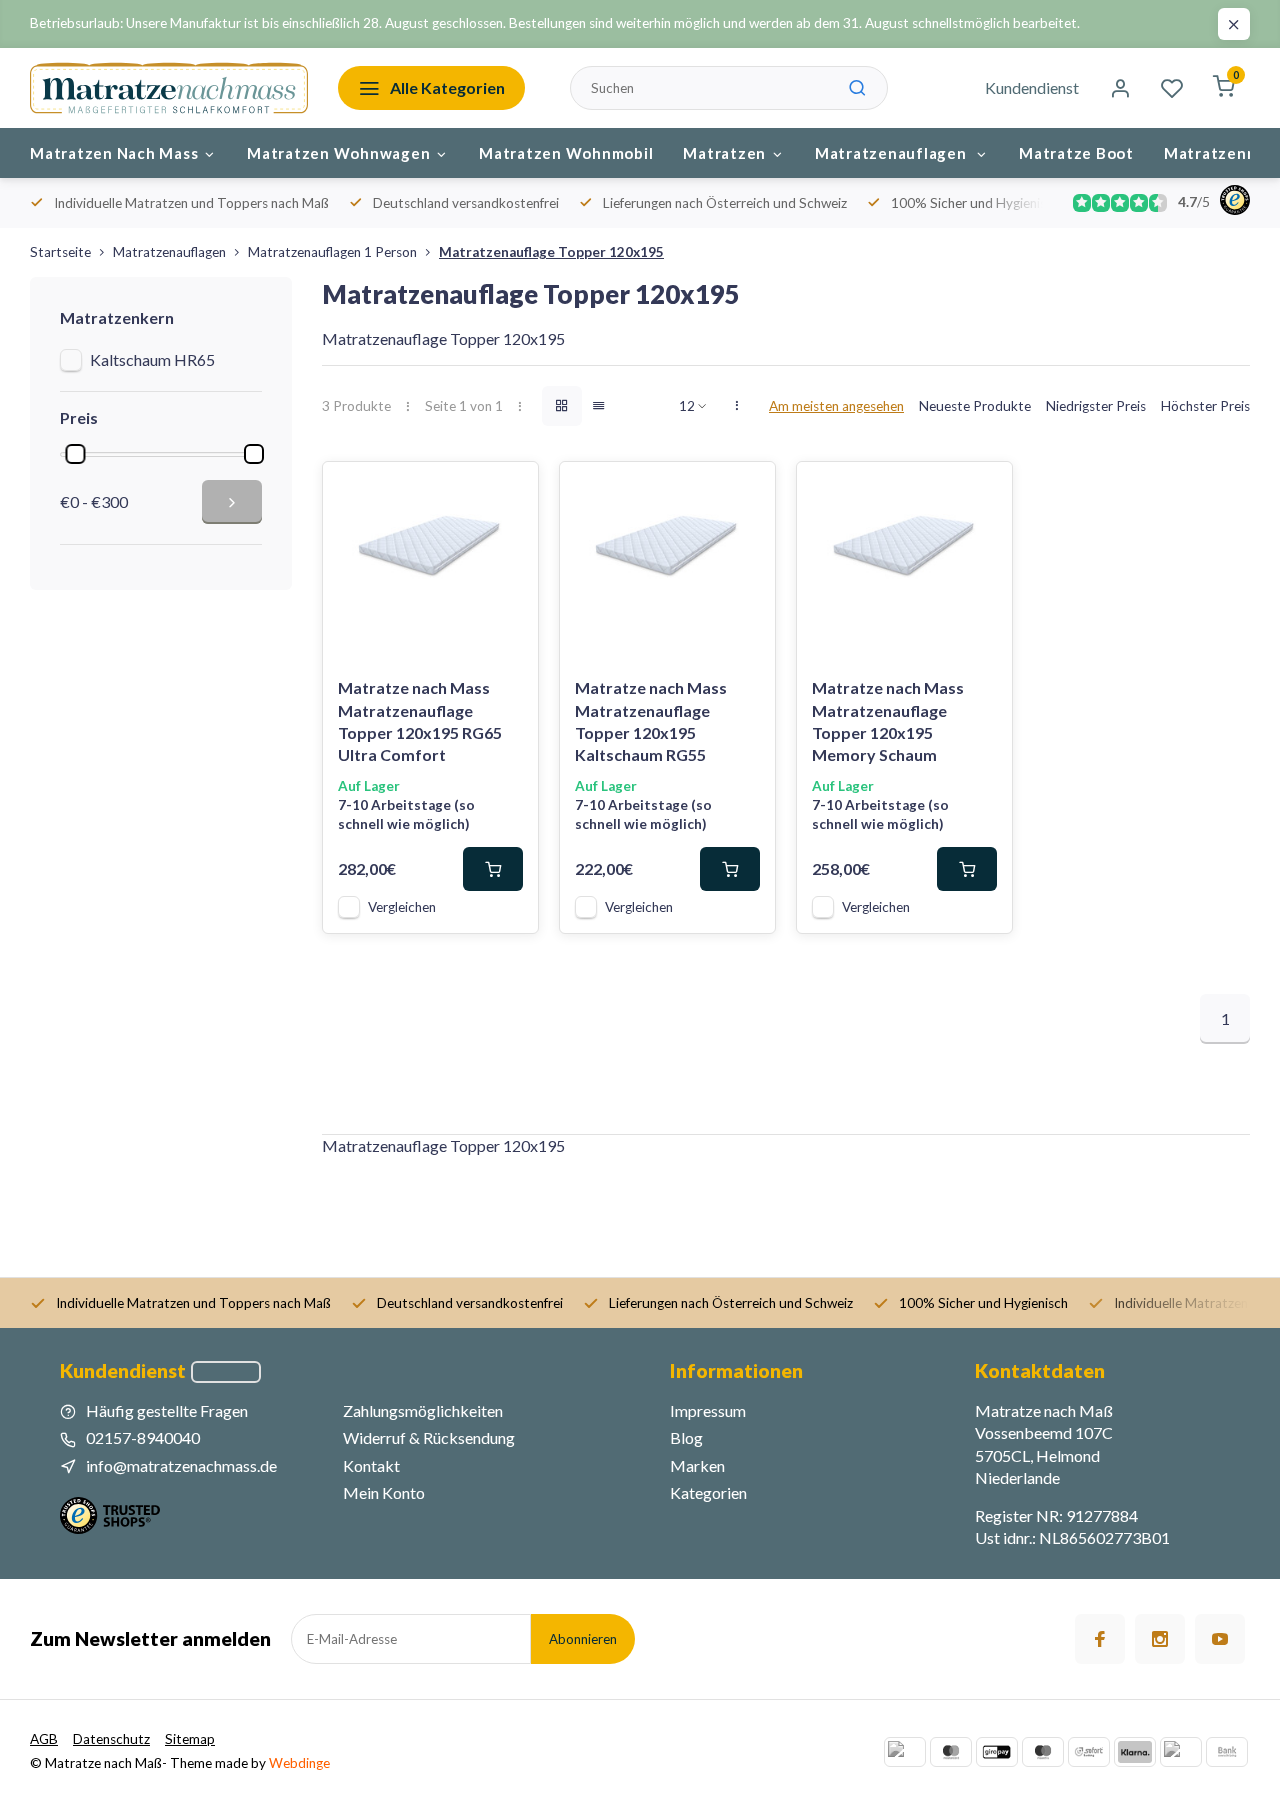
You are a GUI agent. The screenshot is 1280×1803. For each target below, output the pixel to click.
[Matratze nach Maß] (169, 88)
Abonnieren (583, 1639)
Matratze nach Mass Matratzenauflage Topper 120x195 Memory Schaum (888, 721)
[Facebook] (1100, 1639)
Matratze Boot (1076, 153)
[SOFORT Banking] (1089, 1752)
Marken (697, 1465)
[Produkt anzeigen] (493, 869)
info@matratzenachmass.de (181, 1465)
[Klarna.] (1135, 1752)
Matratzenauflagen (893, 153)
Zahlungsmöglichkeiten (423, 1410)
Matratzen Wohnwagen (338, 153)
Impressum (708, 1410)
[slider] (75, 454)
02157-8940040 (143, 1437)
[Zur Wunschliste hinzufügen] (508, 492)
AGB (44, 1739)
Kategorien (708, 1492)
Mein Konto (384, 1492)
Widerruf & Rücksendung (429, 1437)
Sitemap (190, 1739)
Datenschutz (111, 1739)
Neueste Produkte (975, 406)
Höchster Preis (1205, 406)
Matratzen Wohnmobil (566, 153)
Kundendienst (1032, 87)
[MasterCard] (951, 1752)
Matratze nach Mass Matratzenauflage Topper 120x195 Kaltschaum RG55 (651, 721)
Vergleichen (402, 907)
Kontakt (371, 1465)
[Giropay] (997, 1752)
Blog (686, 1437)
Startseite (60, 252)
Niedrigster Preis (1096, 406)
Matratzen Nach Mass (114, 153)
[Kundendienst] (226, 1372)
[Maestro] (1043, 1752)
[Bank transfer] (1227, 1752)
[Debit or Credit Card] (1181, 1752)
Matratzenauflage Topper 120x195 (551, 252)
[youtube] (1220, 1639)
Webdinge (299, 1763)
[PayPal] (905, 1752)
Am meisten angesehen (836, 406)
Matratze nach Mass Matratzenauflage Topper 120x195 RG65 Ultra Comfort (420, 721)
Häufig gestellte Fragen (167, 1410)
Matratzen (724, 153)
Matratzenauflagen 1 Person (332, 252)
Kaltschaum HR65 (152, 359)
